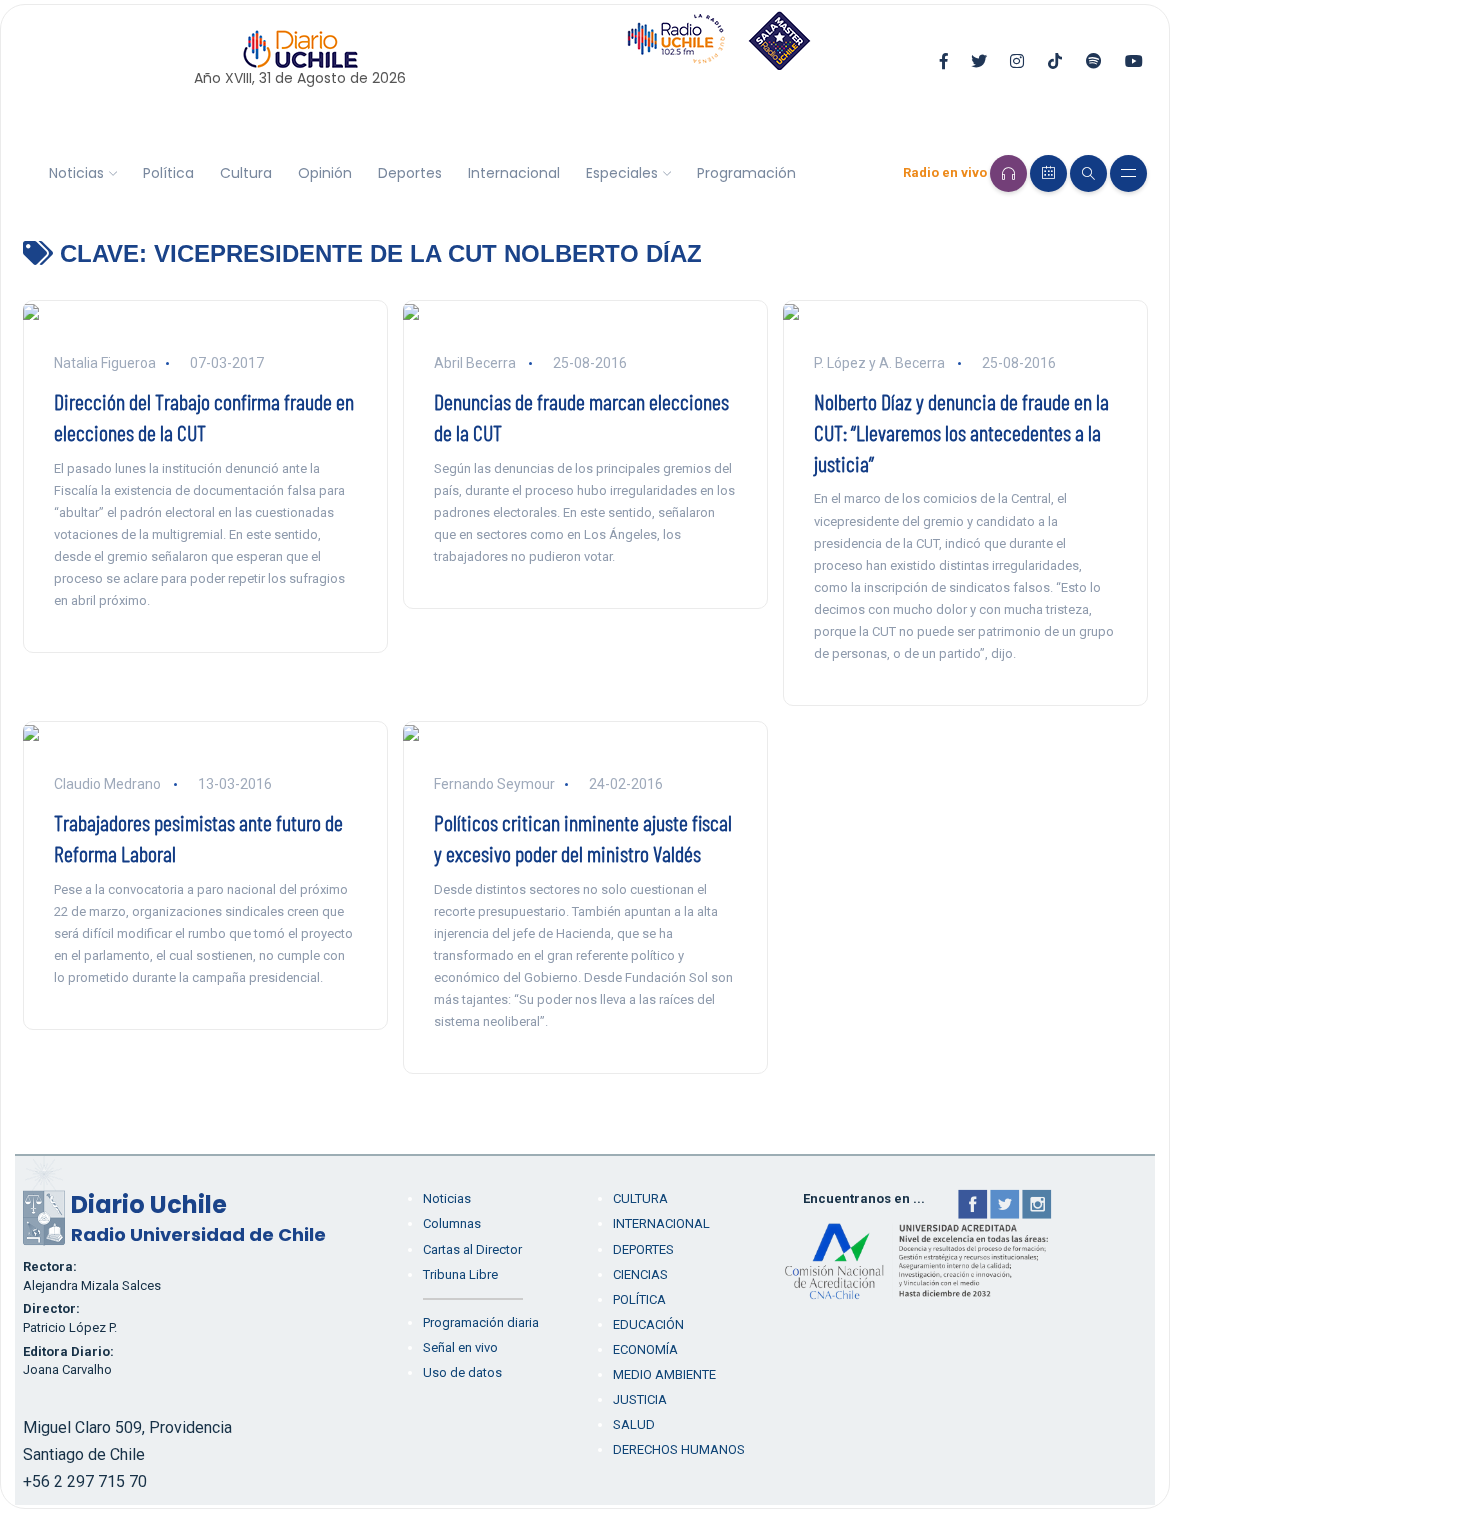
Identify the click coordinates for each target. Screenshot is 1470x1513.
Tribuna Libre (460, 1274)
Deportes (410, 173)
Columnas (452, 1223)
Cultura (246, 173)
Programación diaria (481, 1322)
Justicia (640, 1399)
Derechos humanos (679, 1449)
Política (168, 173)
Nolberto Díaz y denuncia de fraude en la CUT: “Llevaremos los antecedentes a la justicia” (961, 432)
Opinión (325, 173)
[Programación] (1048, 173)
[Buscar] (1088, 173)
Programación (746, 173)
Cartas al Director (472, 1249)
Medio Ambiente (664, 1374)
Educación (648, 1324)
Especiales (622, 173)
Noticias (76, 173)
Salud (634, 1424)
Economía (645, 1349)
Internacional (514, 173)
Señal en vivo (460, 1347)
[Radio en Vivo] (1008, 173)
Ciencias (640, 1274)
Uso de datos (462, 1372)
